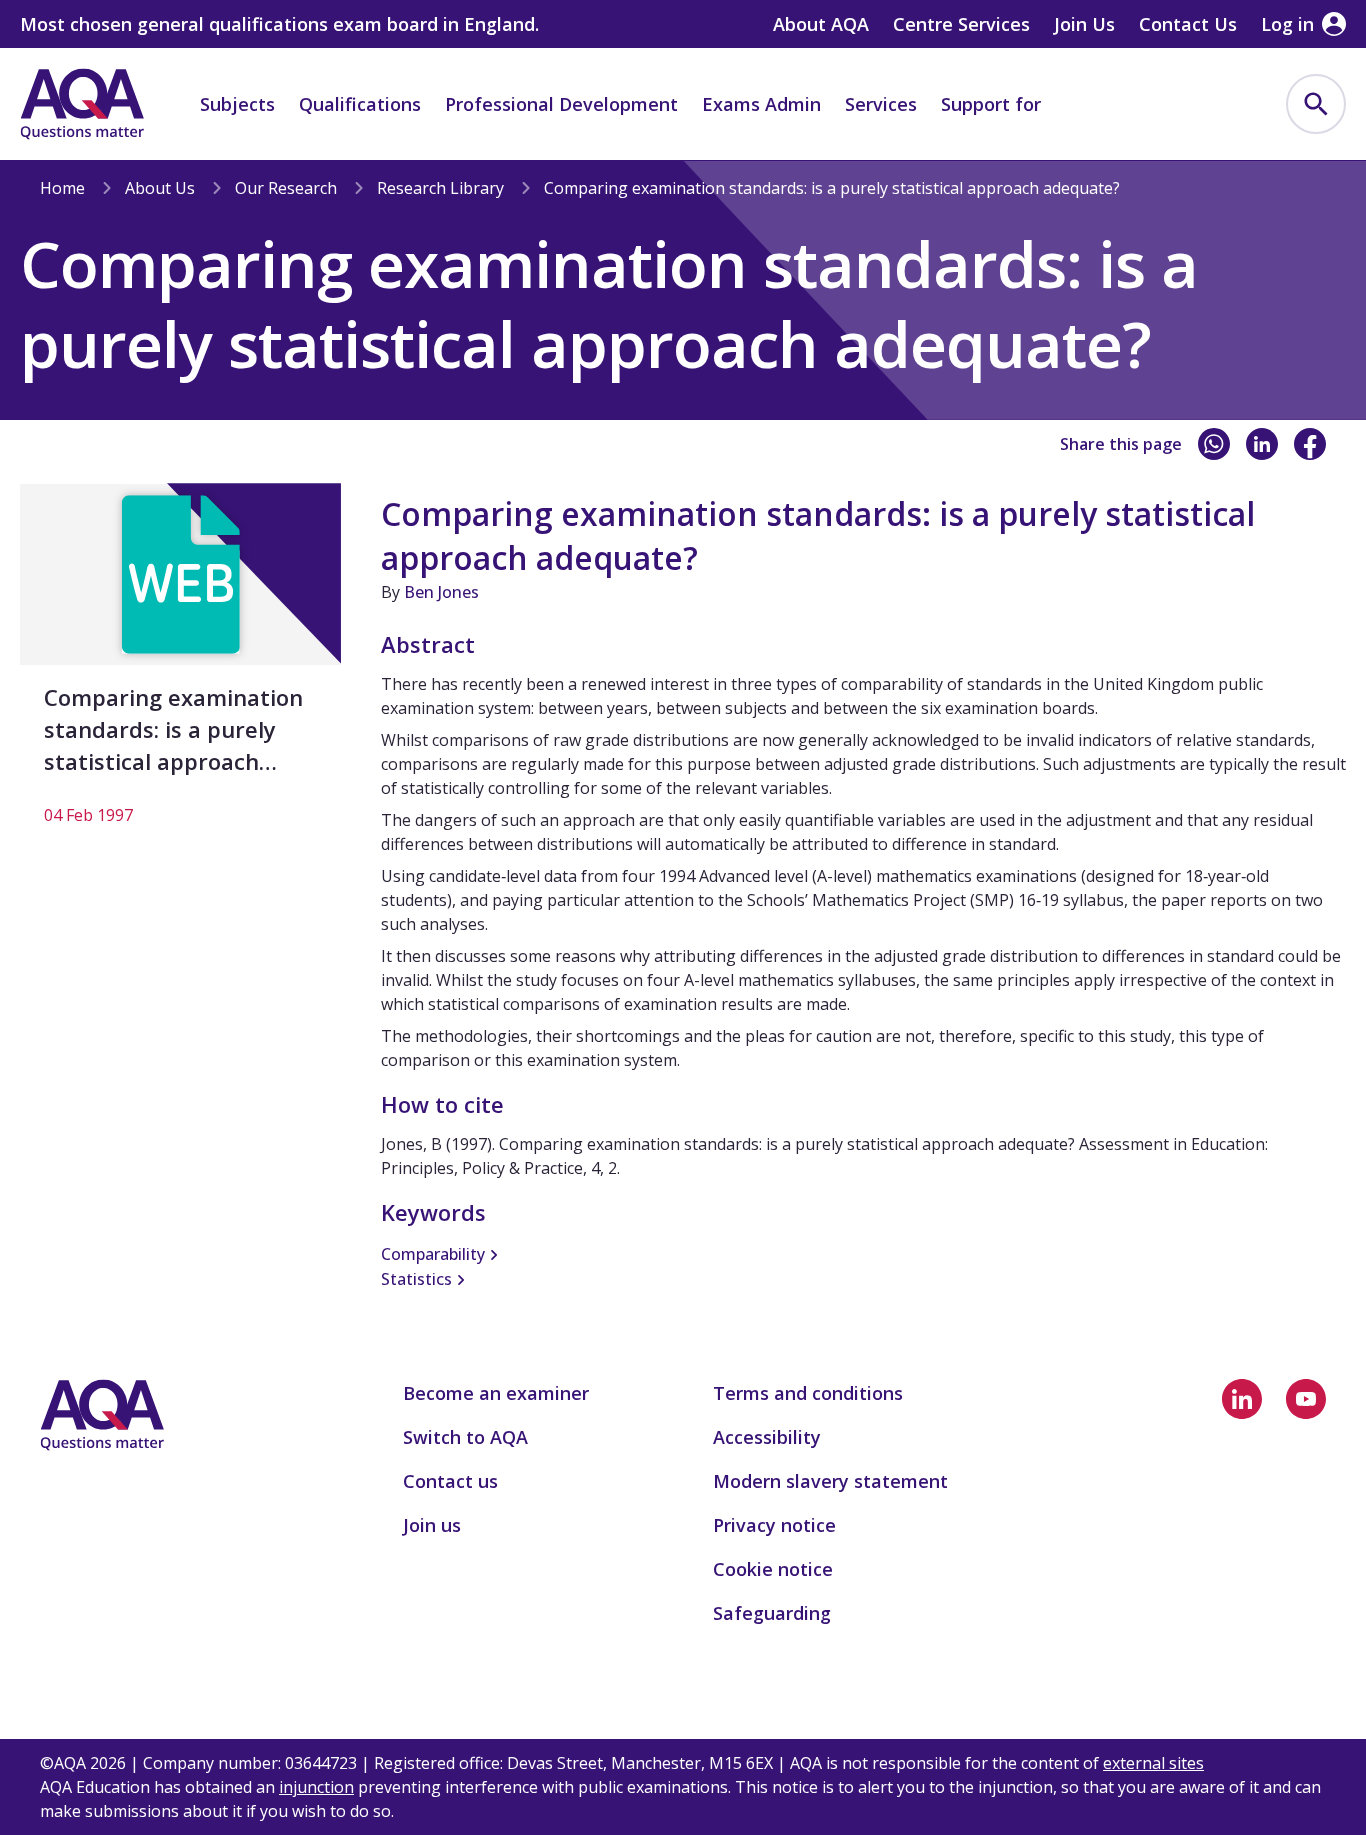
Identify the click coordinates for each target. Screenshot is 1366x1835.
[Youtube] (1306, 1399)
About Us (160, 188)
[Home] (82, 104)
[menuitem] (1316, 104)
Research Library (440, 188)
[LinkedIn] (1262, 444)
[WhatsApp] (1214, 444)
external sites (1153, 1763)
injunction (316, 1787)
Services (881, 104)
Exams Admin (761, 104)
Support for (991, 104)
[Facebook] (1310, 444)
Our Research (286, 188)
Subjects (237, 104)
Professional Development (561, 104)
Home (62, 188)
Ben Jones (441, 592)
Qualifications (360, 104)
